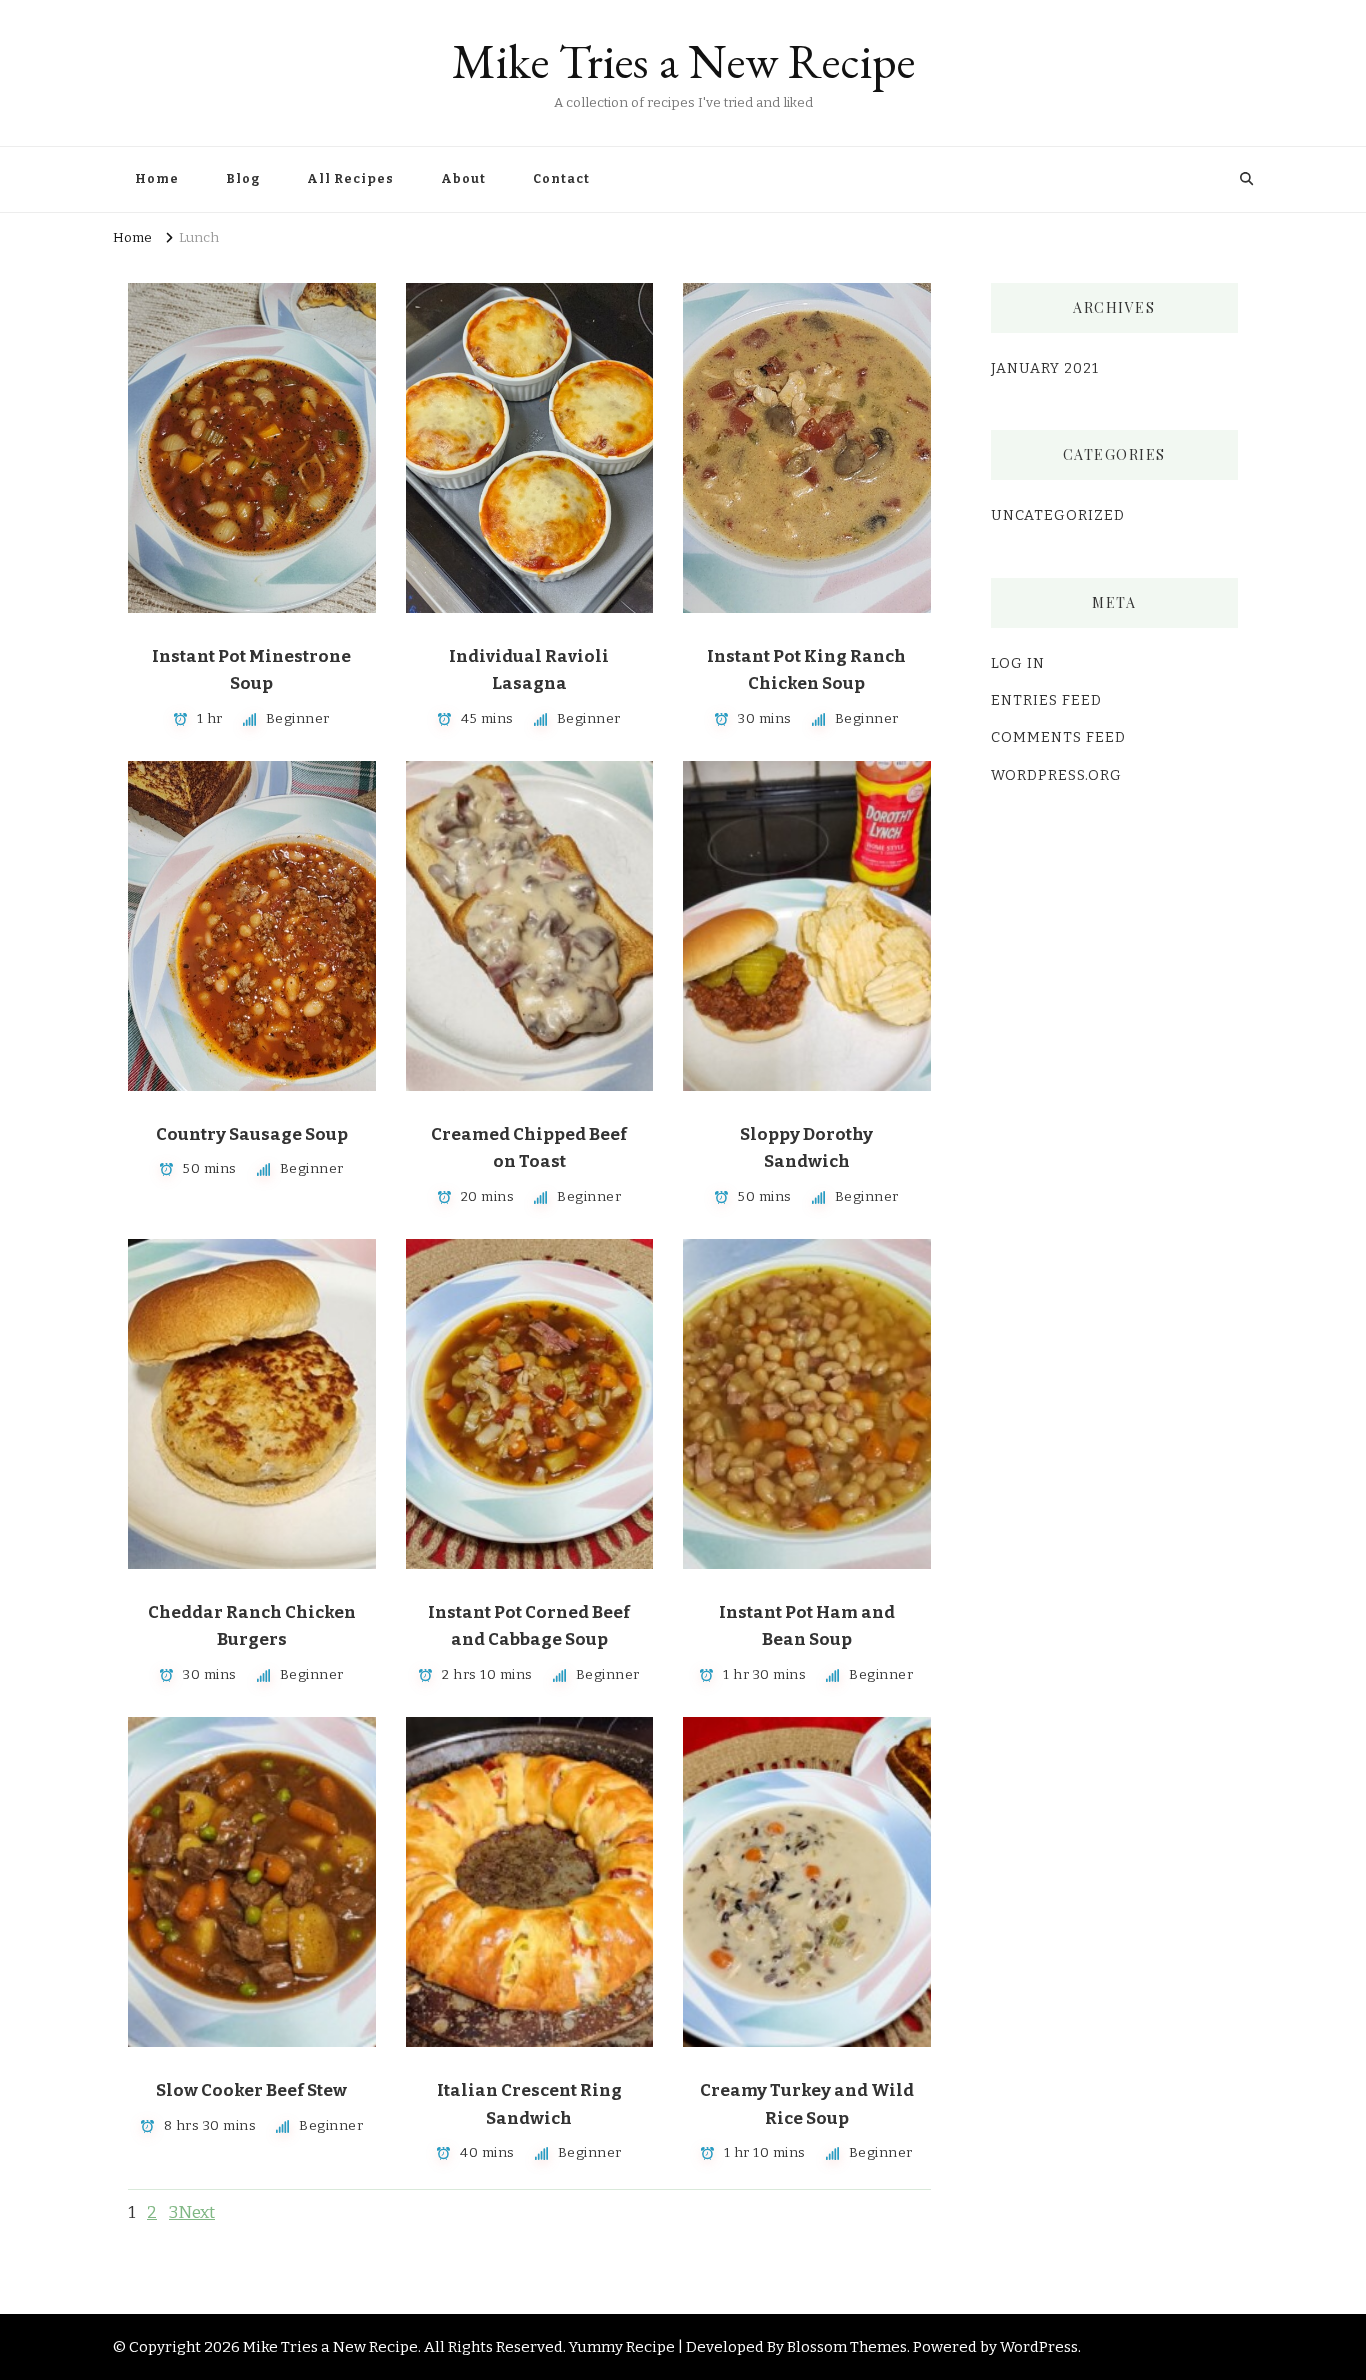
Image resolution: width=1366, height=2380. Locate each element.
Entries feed (1046, 700)
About (463, 179)
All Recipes (350, 179)
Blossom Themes (847, 2347)
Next (196, 2212)
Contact (561, 179)
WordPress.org (1056, 775)
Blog (243, 179)
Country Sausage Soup (252, 1134)
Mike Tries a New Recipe (683, 61)
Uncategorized (1058, 515)
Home (157, 179)
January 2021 (1045, 368)
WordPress (1039, 2347)
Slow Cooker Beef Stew (251, 2090)
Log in (1018, 663)
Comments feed (1058, 737)
